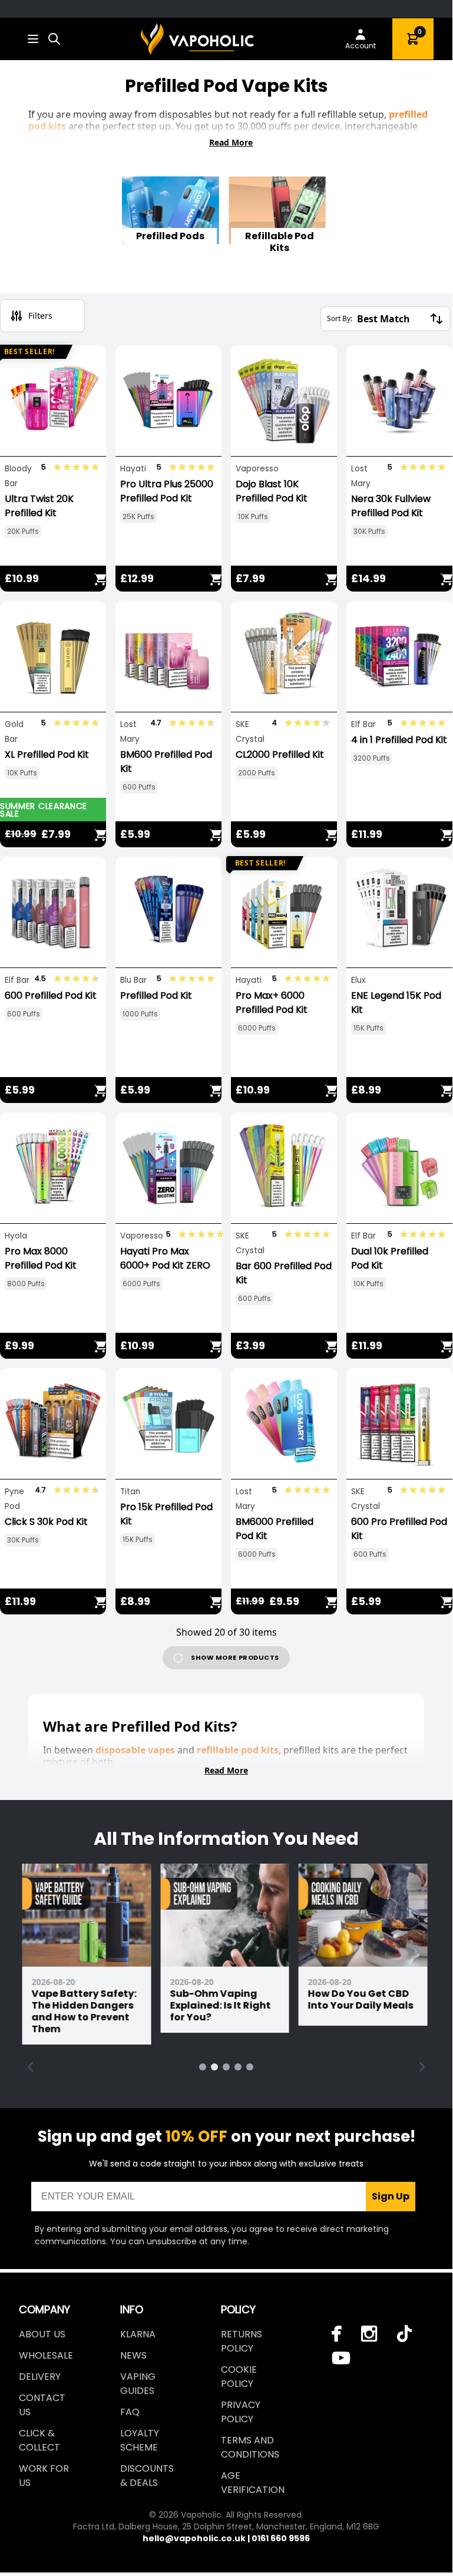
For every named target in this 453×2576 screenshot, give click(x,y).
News (133, 2355)
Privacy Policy (241, 2412)
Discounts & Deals (147, 2476)
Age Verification (253, 2483)
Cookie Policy (239, 2377)
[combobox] (54, 39)
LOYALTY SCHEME (140, 2440)
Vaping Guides (138, 2384)
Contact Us (42, 2405)
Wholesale (46, 2355)
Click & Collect (39, 2440)
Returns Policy (242, 2341)
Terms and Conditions (250, 2447)
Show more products (235, 1657)
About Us (42, 2334)
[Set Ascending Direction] (437, 319)
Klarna (138, 2334)
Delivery (40, 2377)
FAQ (130, 2412)
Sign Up (391, 2196)
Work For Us (44, 2476)
